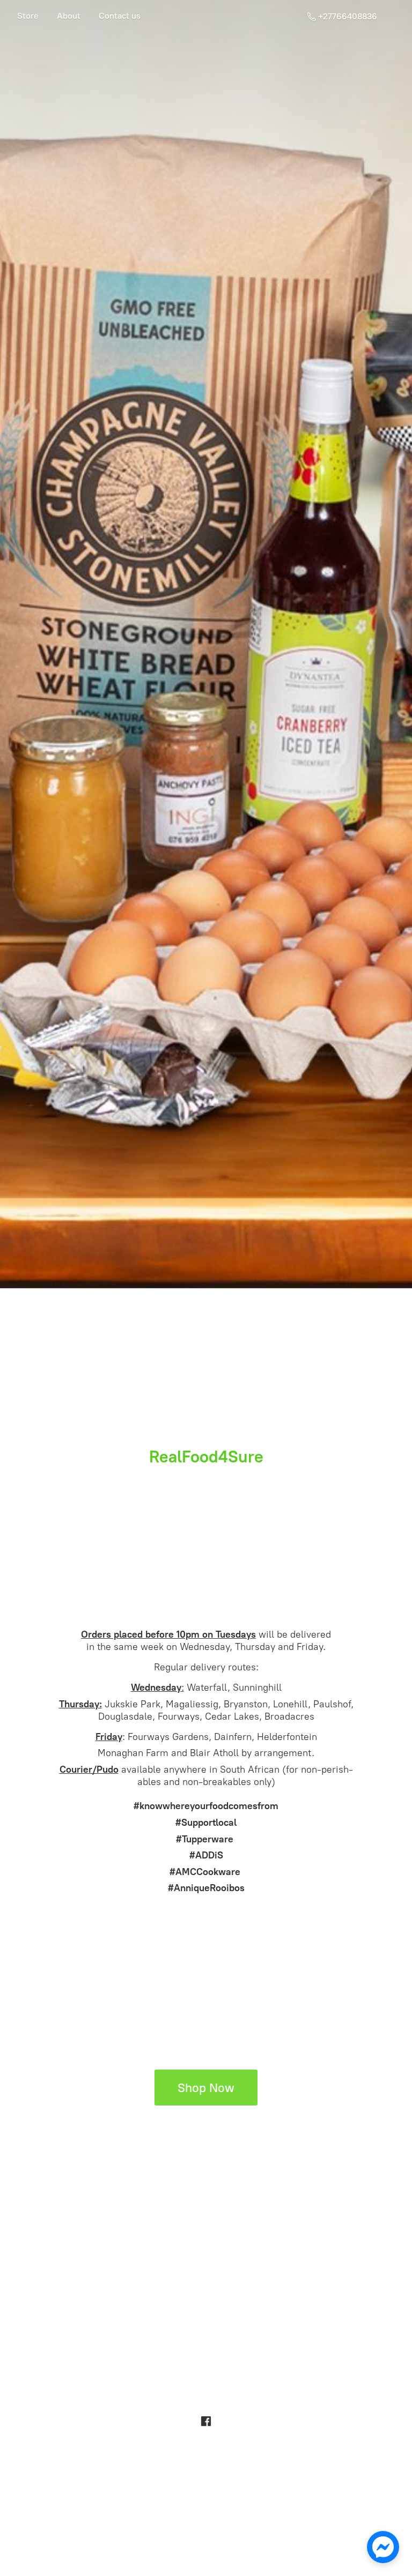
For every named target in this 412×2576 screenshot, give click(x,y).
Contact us (120, 16)
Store (28, 16)
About (69, 16)
